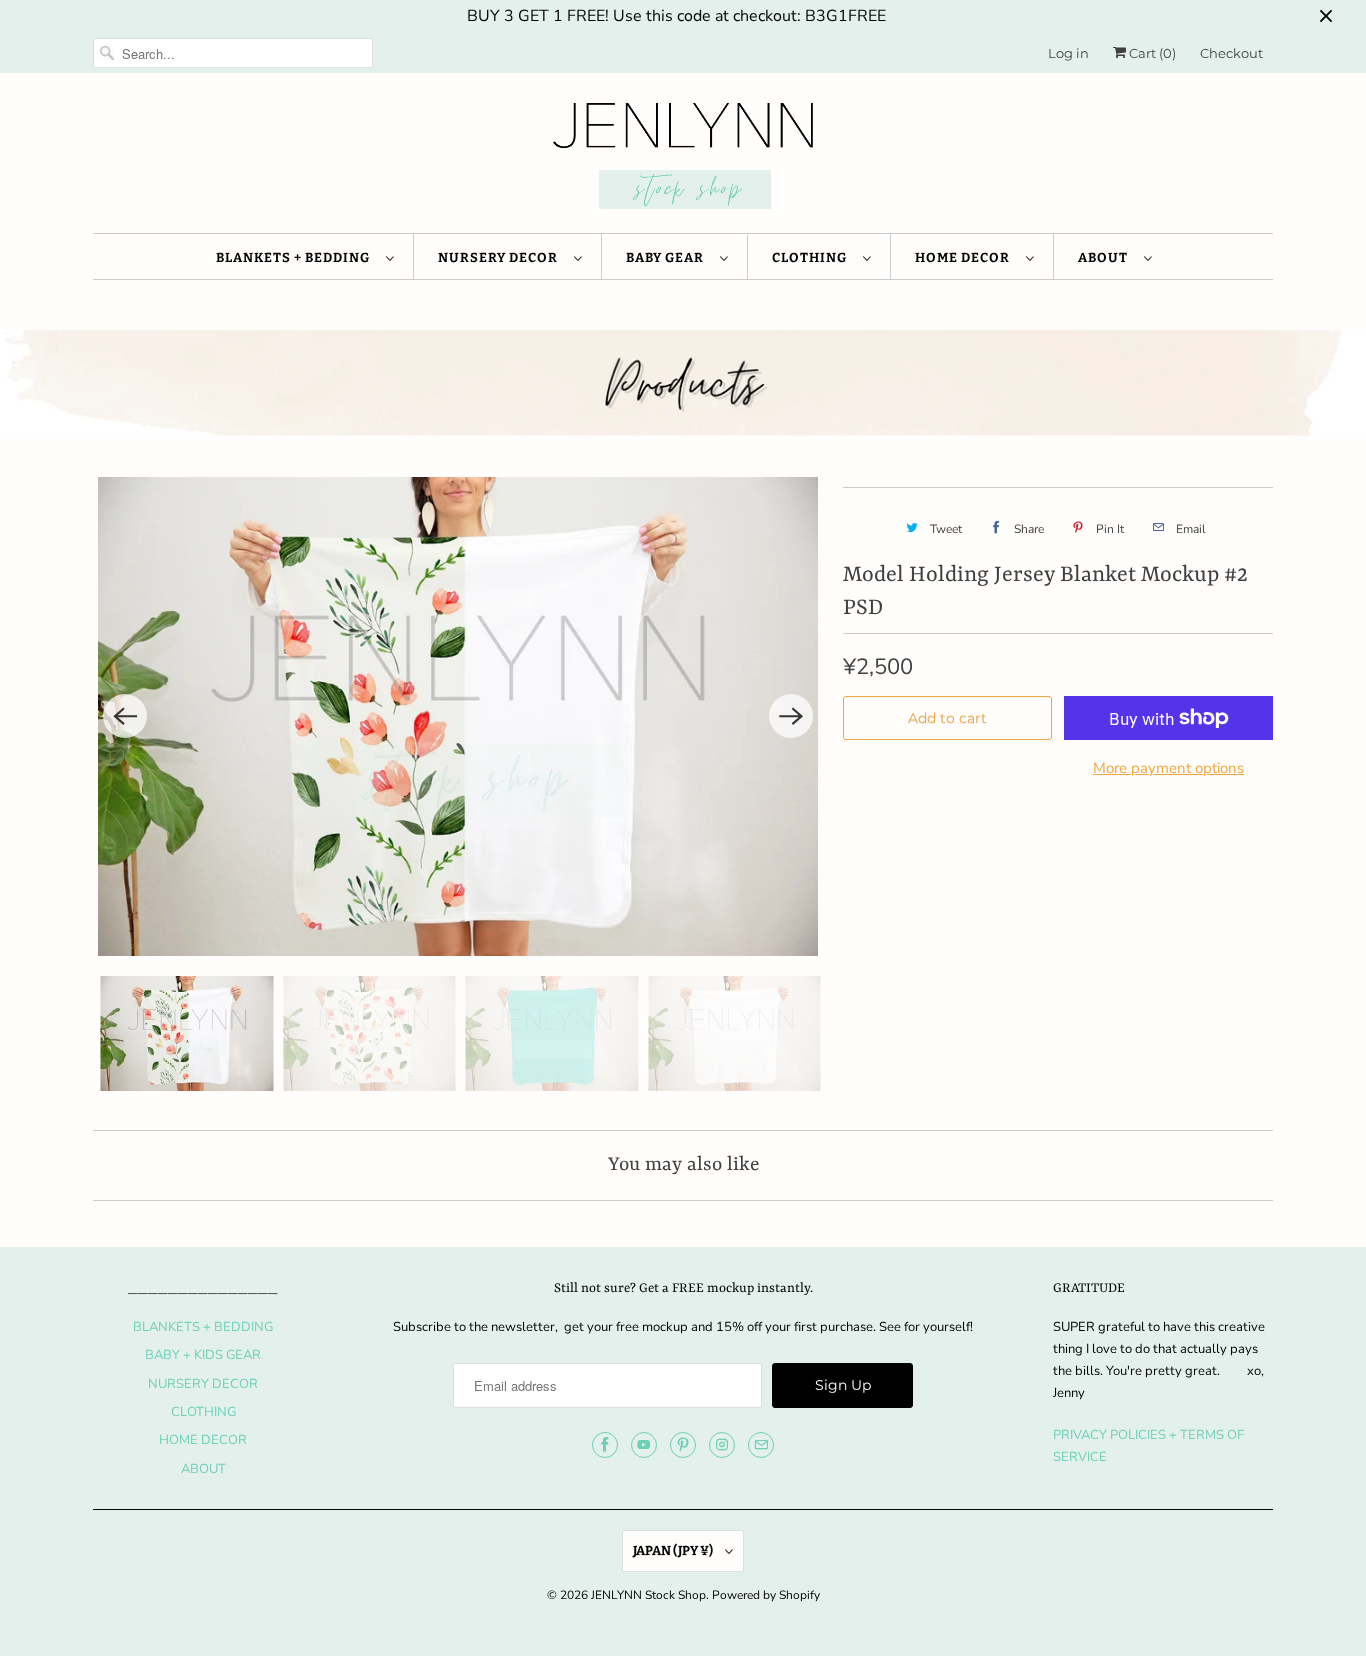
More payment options (1168, 768)
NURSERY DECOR (501, 257)
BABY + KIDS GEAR (203, 1355)
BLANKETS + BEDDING (296, 257)
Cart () (1151, 53)
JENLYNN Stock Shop (648, 1595)
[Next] (791, 716)
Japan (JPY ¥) (674, 1550)
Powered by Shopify (766, 1595)
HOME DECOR (965, 257)
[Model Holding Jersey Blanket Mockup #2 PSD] (458, 717)
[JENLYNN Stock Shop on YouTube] (644, 1445)
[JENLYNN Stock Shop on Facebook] (605, 1445)
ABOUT (1106, 257)
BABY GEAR (668, 257)
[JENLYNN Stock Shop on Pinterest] (683, 1445)
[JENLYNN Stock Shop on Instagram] (722, 1445)
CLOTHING (812, 257)
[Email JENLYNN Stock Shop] (761, 1445)
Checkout (1231, 53)
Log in (1068, 53)
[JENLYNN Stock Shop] (683, 158)
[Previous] (125, 716)
